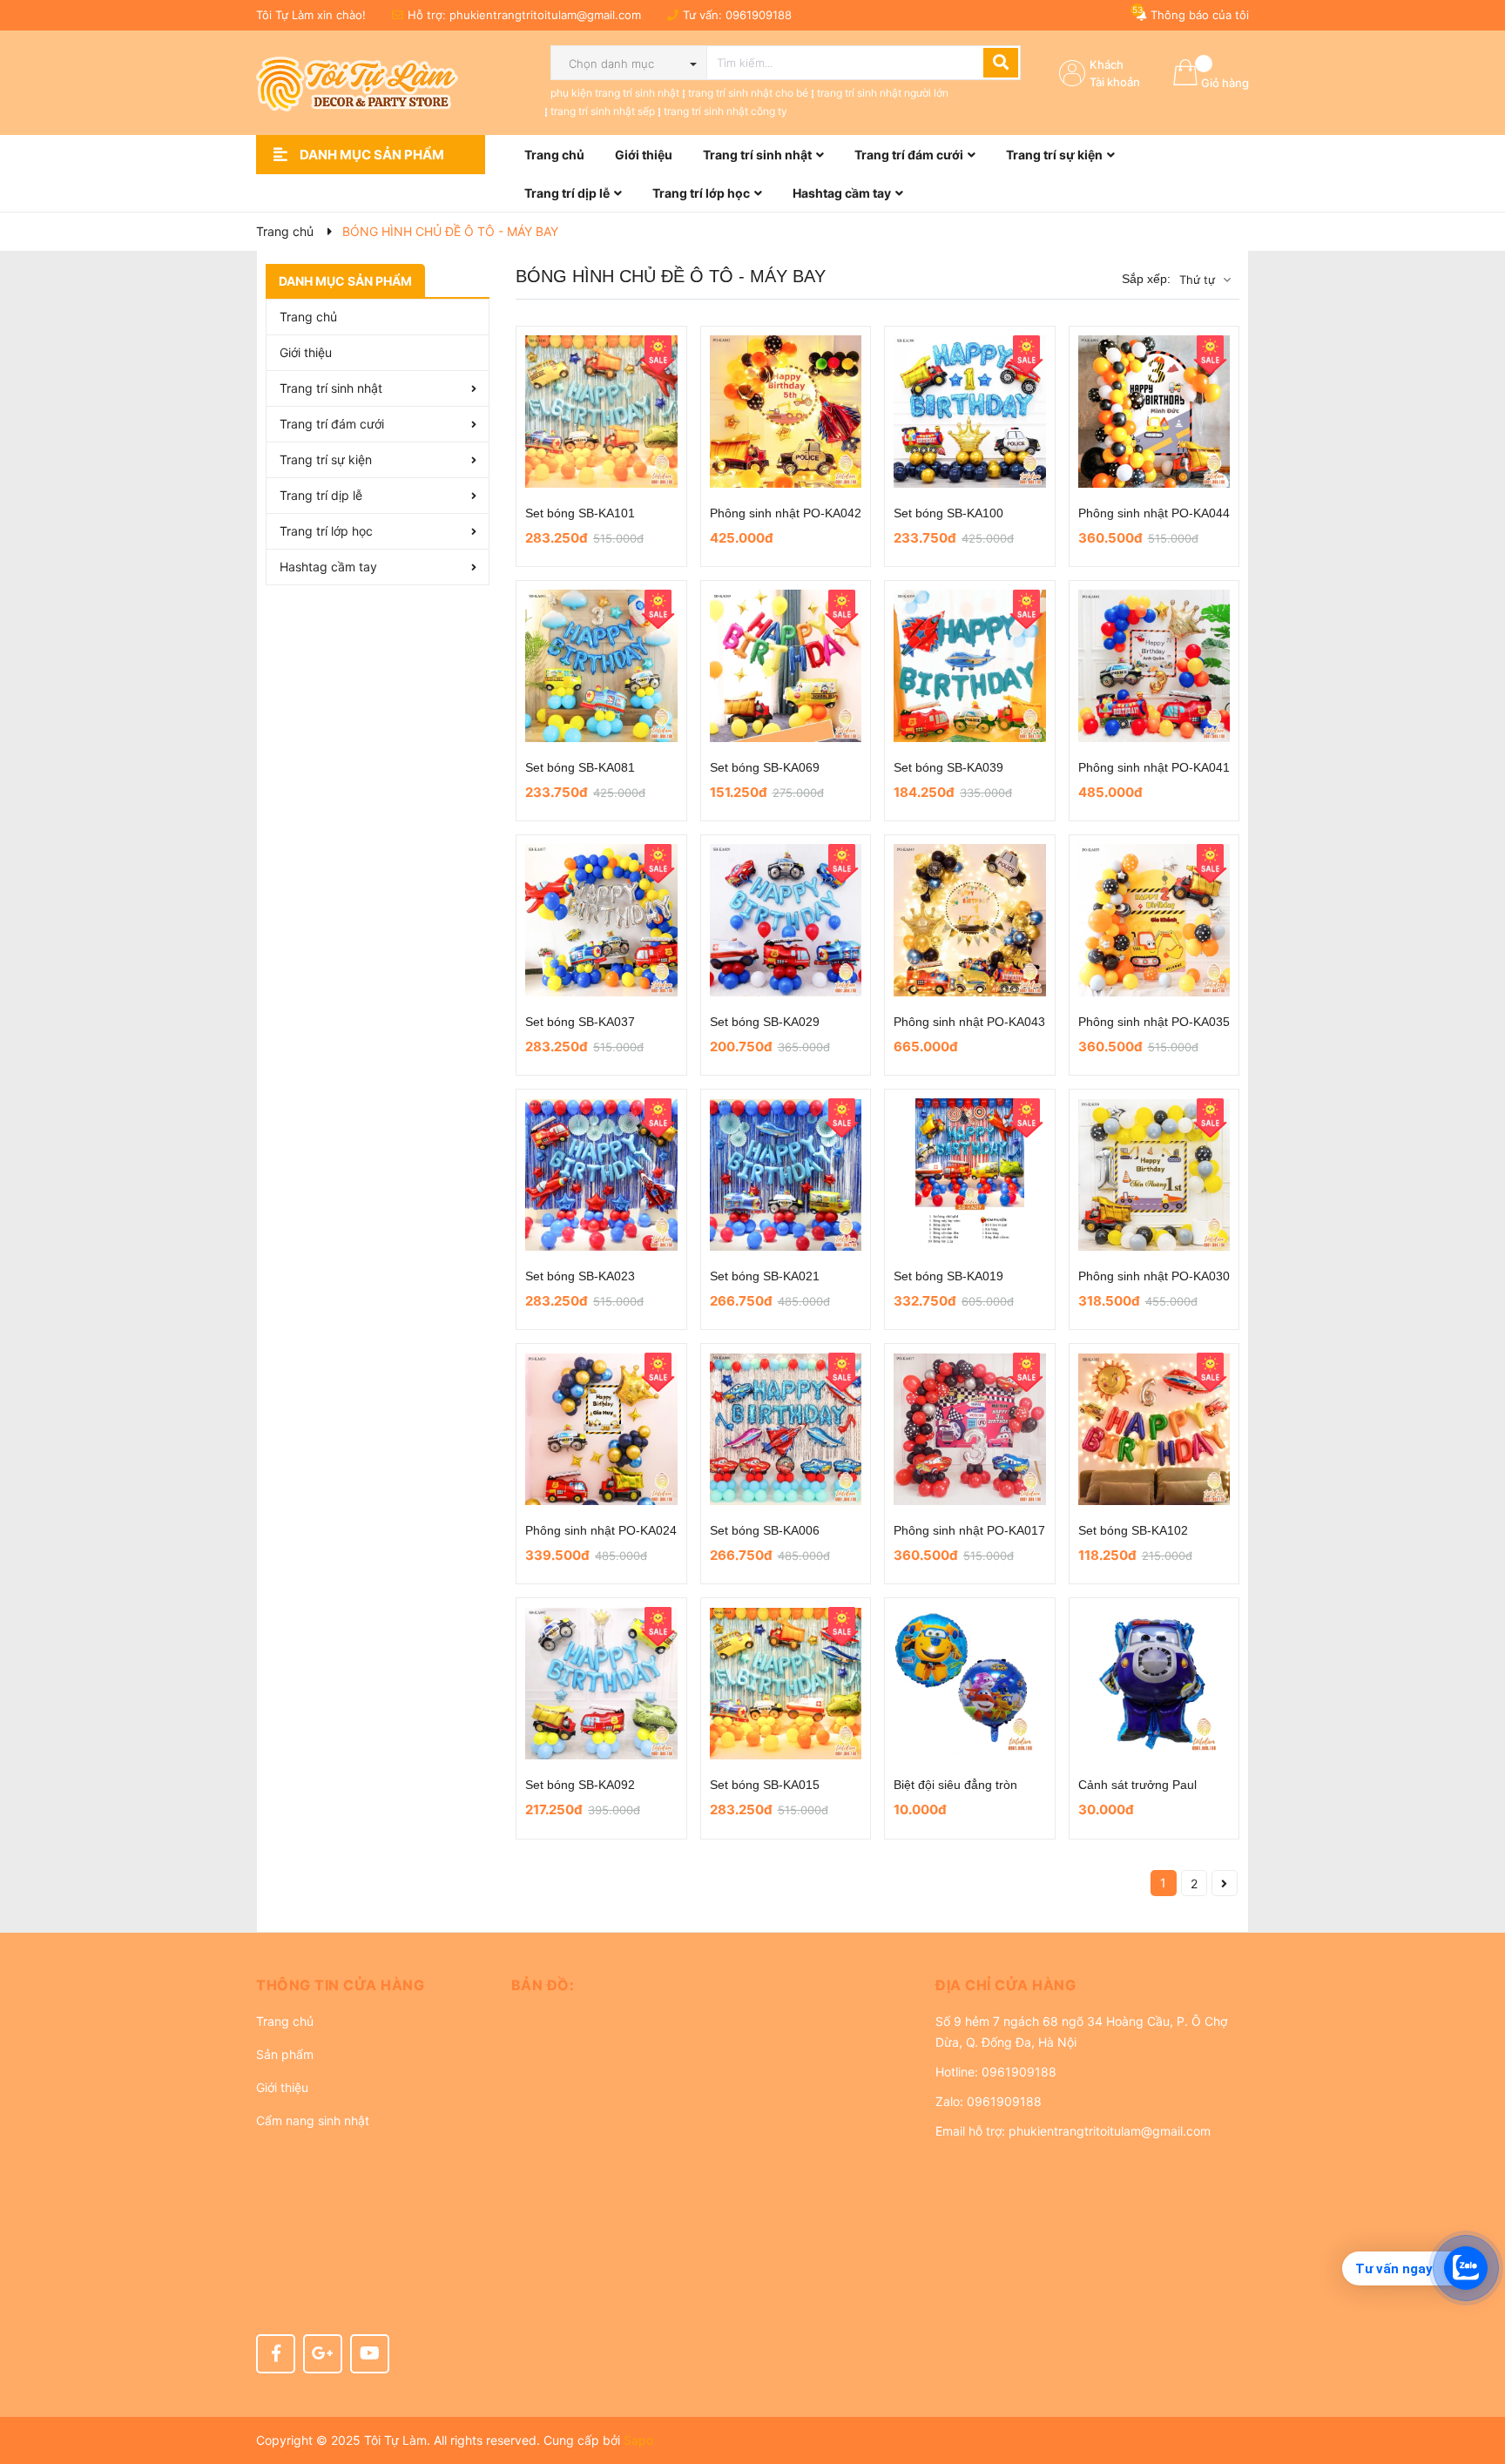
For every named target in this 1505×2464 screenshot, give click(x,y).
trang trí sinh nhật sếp (603, 111)
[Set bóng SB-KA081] (601, 666)
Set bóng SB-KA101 (580, 513)
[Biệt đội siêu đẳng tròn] (970, 1683)
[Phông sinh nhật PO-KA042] (786, 412)
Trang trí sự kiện (326, 459)
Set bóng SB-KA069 (765, 767)
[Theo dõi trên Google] (323, 2354)
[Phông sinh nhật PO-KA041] (1154, 666)
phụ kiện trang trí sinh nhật (615, 93)
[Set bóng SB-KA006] (786, 1429)
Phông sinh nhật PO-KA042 (786, 513)
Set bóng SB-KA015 (765, 1785)
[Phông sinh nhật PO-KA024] (601, 1429)
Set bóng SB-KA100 (948, 513)
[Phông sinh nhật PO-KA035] (1154, 920)
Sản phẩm (285, 2054)
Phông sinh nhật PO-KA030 (1154, 1276)
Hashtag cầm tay (328, 567)
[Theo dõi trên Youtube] (370, 2354)
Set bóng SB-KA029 (765, 1022)
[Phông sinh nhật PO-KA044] (1154, 412)
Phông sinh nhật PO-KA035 (1154, 1022)
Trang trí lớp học (326, 531)
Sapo (638, 2440)
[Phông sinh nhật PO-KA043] (970, 920)
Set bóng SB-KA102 (1133, 1530)
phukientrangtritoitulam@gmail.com (545, 15)
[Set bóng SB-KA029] (786, 920)
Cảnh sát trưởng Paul (1137, 1785)
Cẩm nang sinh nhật (313, 2120)
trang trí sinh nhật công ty (726, 111)
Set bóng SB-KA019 (948, 1276)
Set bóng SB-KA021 (765, 1276)
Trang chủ (308, 317)
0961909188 (759, 15)
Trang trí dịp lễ (321, 495)
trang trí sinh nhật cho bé (748, 93)
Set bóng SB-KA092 (580, 1785)
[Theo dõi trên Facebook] (276, 2354)
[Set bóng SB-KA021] (786, 1175)
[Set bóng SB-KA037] (601, 920)
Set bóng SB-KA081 (580, 767)
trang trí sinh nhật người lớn (883, 93)
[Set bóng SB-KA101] (601, 412)
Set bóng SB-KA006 (765, 1530)
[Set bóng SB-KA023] (601, 1175)
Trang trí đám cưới (332, 424)
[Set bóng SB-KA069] (786, 666)
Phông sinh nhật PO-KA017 (969, 1530)
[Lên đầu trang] (1475, 2381)
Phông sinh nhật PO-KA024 (601, 1530)
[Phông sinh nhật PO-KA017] (970, 1429)
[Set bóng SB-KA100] (970, 412)
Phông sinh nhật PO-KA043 (969, 1022)
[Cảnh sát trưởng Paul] (1154, 1683)
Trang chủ (285, 2021)
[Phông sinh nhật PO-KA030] (1154, 1175)
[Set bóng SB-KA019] (970, 1175)
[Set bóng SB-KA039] (970, 666)
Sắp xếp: (1146, 279)
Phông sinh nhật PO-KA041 (1154, 767)
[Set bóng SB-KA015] (786, 1683)
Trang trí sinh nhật (331, 388)
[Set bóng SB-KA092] (601, 1683)
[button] (371, 1985)
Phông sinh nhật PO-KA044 (1154, 513)
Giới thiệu (306, 352)
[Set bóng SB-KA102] (1154, 1429)
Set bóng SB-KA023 (580, 1276)
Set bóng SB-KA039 (948, 767)
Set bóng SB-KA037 (580, 1022)
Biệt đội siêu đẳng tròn (955, 1785)
